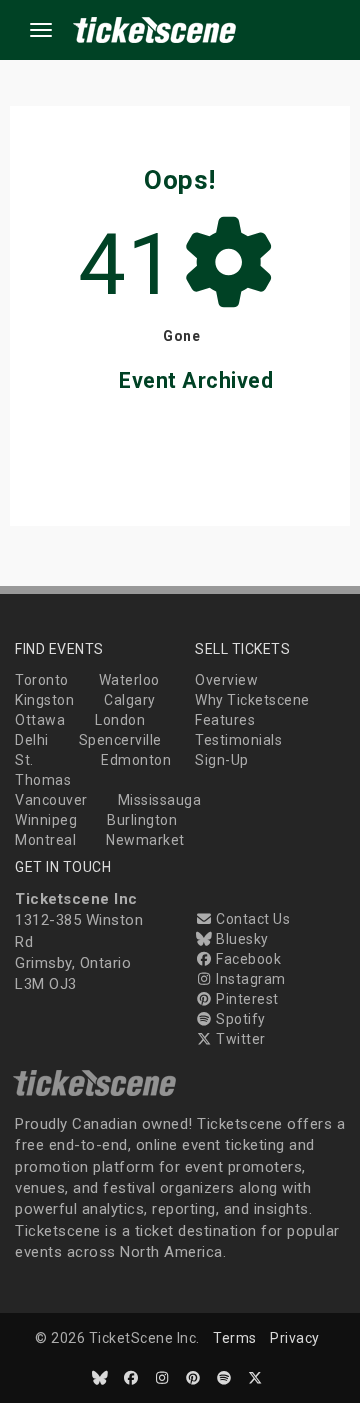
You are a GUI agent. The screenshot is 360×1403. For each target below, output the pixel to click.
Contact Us (251, 919)
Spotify (239, 1019)
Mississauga (160, 800)
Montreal (45, 840)
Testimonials (238, 740)
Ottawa (40, 720)
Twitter (239, 1039)
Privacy (295, 1338)
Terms (235, 1338)
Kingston (44, 700)
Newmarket (145, 840)
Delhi (32, 740)
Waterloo (129, 680)
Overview (226, 680)
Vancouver (51, 800)
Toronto (42, 680)
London (120, 720)
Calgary (130, 700)
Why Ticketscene (252, 700)
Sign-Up (222, 760)
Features (225, 720)
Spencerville (120, 740)
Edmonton (136, 760)
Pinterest (246, 999)
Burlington (142, 820)
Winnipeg (46, 820)
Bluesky (241, 939)
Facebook (247, 959)
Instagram (249, 979)
